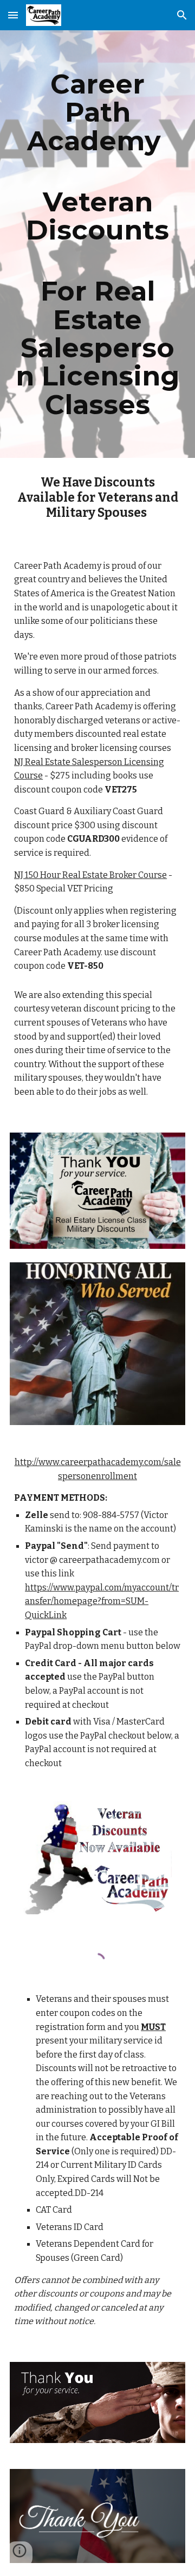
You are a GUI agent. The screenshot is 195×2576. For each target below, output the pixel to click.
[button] (13, 15)
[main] (97, 244)
